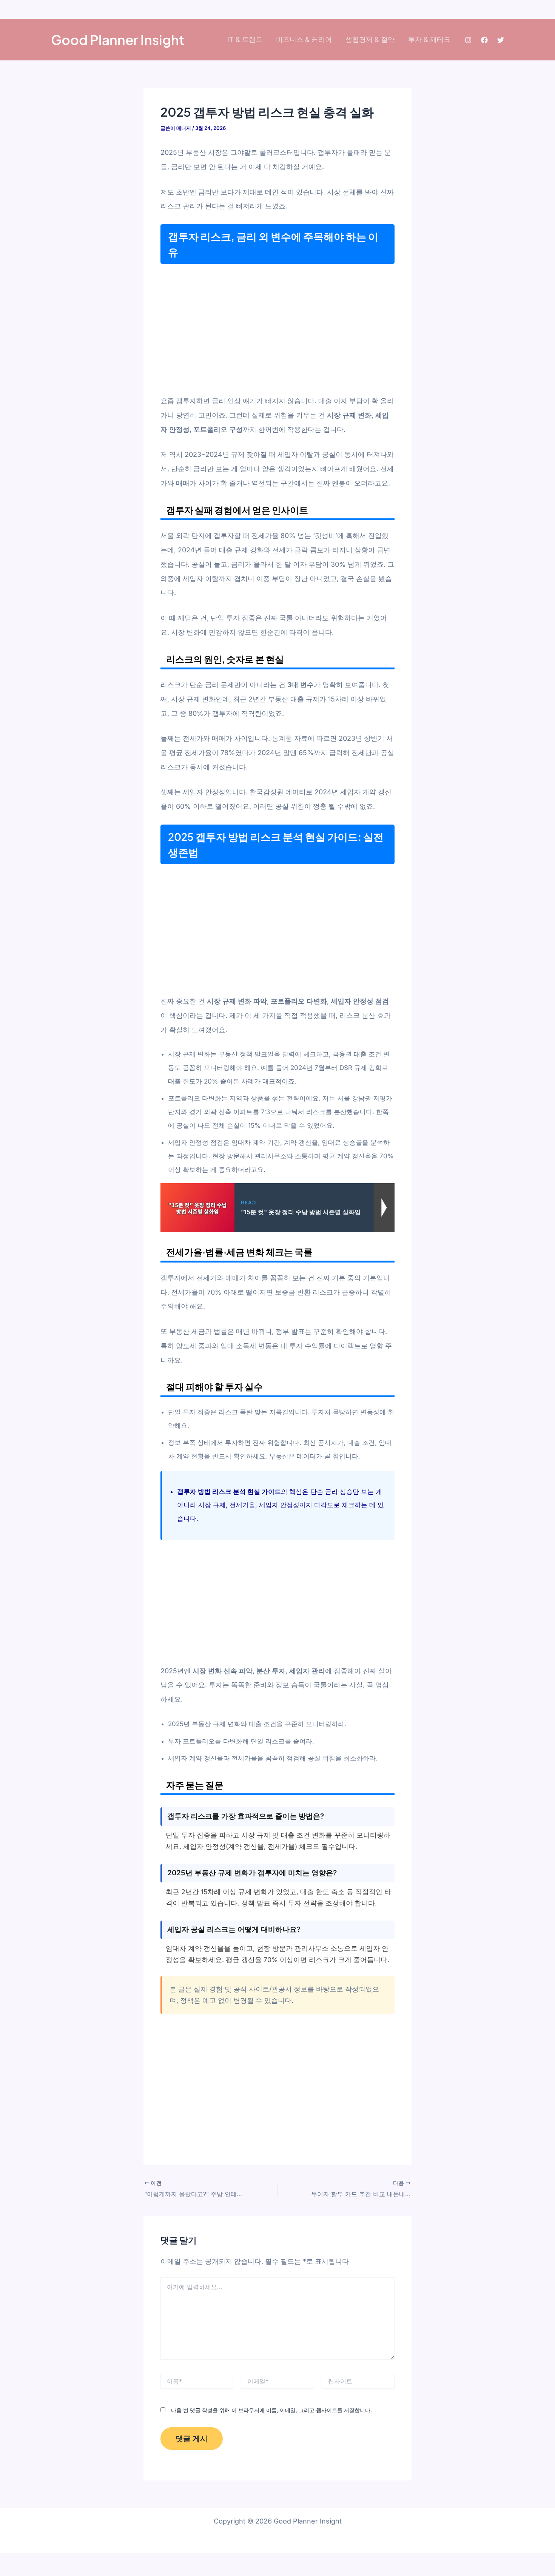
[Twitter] (501, 40)
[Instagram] (468, 40)
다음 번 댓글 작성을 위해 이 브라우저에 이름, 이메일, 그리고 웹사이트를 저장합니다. (271, 2410)
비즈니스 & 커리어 (304, 39)
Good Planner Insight (118, 40)
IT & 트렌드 (245, 39)
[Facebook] (484, 40)
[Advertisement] (277, 329)
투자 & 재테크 (429, 39)
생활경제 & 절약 (370, 39)
